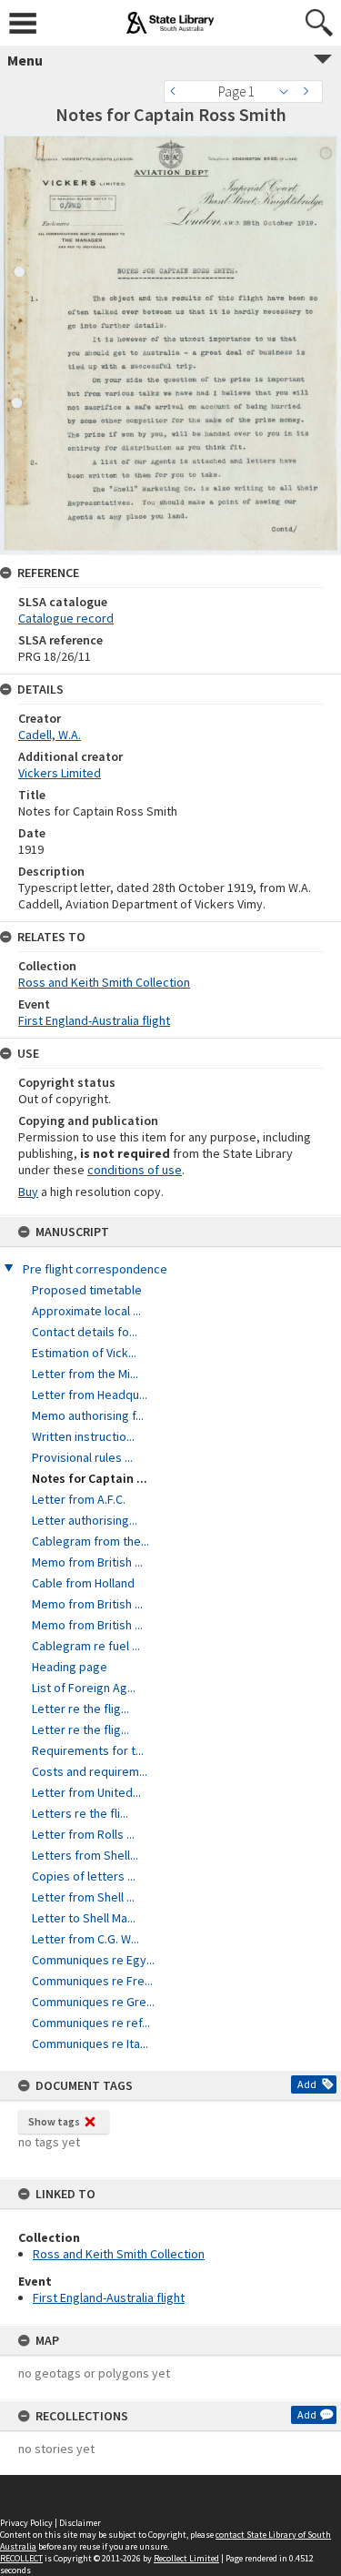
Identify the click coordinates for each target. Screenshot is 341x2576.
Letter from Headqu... (90, 1394)
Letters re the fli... (80, 1813)
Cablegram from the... (90, 1541)
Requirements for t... (88, 1750)
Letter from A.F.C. (79, 1499)
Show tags (54, 2121)
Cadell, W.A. (50, 735)
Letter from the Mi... (85, 1374)
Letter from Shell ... (83, 1897)
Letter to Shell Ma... (84, 1918)
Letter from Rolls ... (83, 1834)
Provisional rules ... (82, 1457)
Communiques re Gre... (93, 2002)
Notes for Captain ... (90, 1478)
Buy (28, 1192)
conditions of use (135, 1170)
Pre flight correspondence (95, 1269)
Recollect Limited (186, 2558)
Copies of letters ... (84, 1876)
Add (307, 2084)
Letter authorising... (85, 1520)
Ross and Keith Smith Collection (119, 2254)
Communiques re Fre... (92, 1981)
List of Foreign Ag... (84, 1688)
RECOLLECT (21, 2558)
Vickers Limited (60, 773)
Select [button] (289, 91)
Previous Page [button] (177, 91)
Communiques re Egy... (93, 1960)
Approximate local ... (86, 1311)
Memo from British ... (87, 1562)
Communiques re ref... (91, 2023)
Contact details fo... (85, 1332)
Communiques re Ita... (90, 2044)
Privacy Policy (26, 2523)
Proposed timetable (87, 1290)
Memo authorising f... (88, 1415)
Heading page (70, 1667)
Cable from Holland (83, 1583)
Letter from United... (86, 1792)
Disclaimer (80, 2523)
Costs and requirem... (90, 1771)
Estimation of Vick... (84, 1353)
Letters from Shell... (85, 1855)
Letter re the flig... (80, 1709)
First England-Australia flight (109, 2297)
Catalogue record (66, 618)
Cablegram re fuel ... (86, 1646)
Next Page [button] (309, 91)
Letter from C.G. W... (85, 1939)
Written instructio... (83, 1436)
